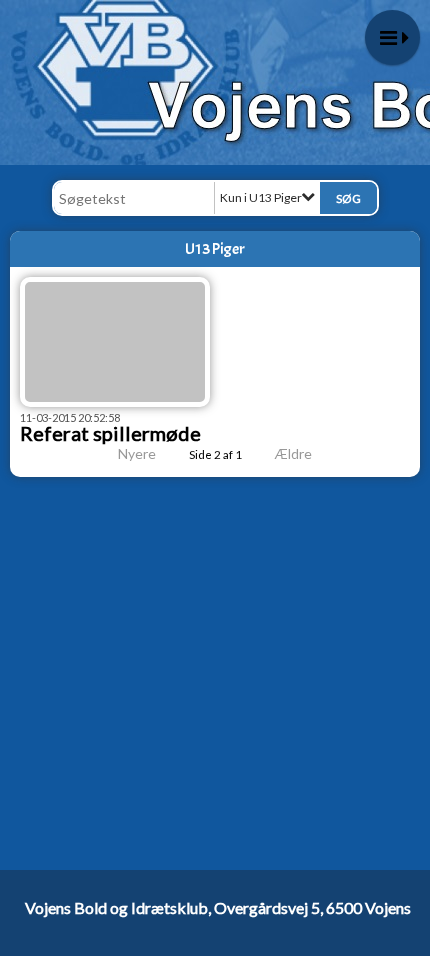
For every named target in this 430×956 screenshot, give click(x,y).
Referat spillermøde (110, 433)
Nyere (137, 453)
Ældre (295, 453)
